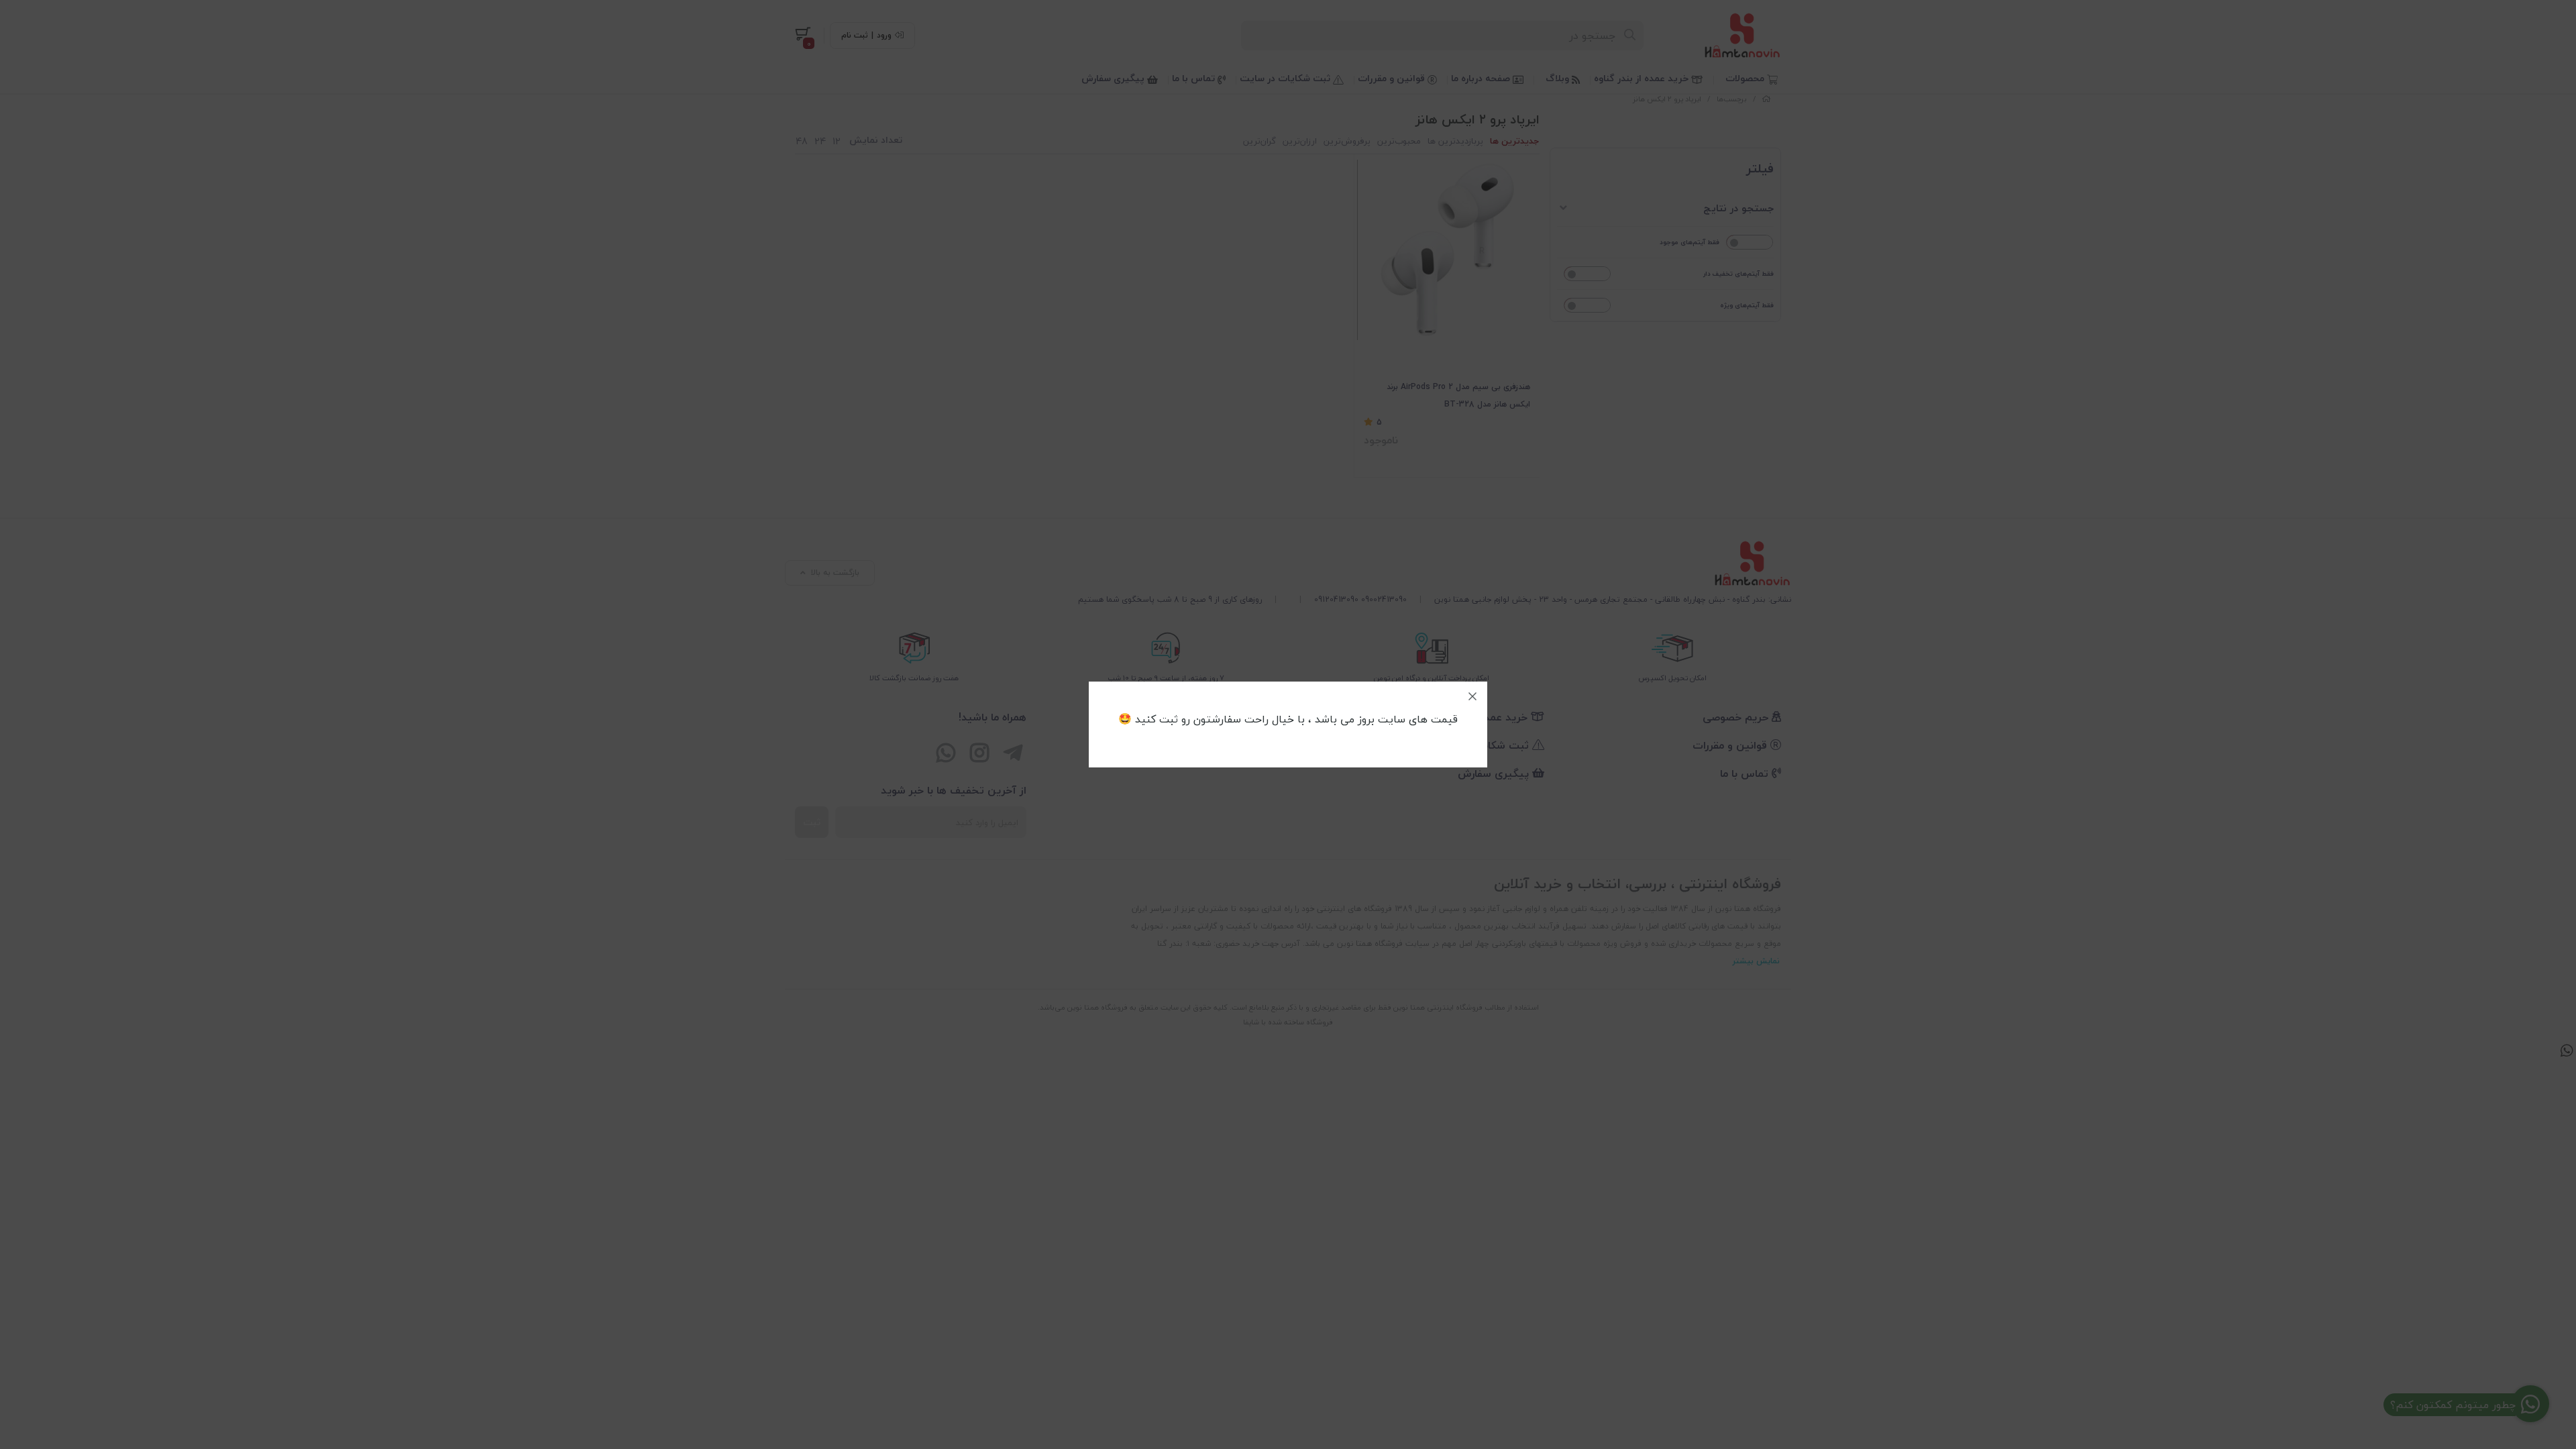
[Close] (1472, 696)
